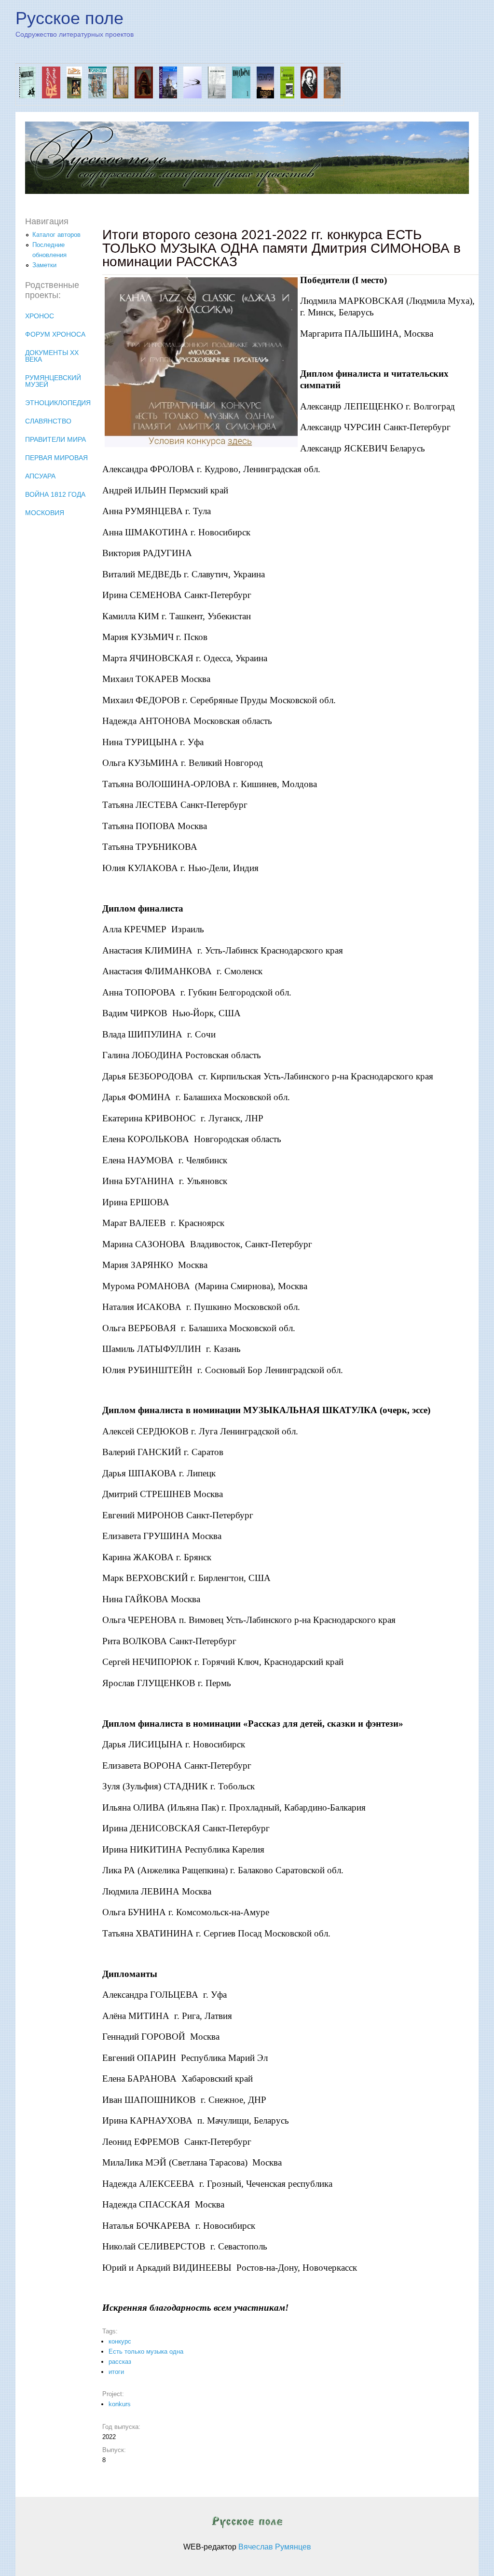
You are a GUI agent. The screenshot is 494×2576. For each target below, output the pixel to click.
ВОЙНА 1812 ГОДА (55, 494)
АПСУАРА (40, 476)
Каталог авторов (56, 235)
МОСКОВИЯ (45, 513)
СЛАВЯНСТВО (48, 421)
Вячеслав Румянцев (275, 2547)
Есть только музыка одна (146, 2351)
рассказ (120, 2362)
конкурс (120, 2341)
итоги (116, 2372)
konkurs (120, 2404)
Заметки (44, 265)
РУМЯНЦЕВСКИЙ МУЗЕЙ (53, 381)
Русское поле (69, 18)
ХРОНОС (40, 316)
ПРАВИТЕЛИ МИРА (55, 439)
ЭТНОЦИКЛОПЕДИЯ (58, 403)
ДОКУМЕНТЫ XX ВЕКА (52, 356)
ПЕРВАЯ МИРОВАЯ (56, 458)
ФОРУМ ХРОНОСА (55, 334)
